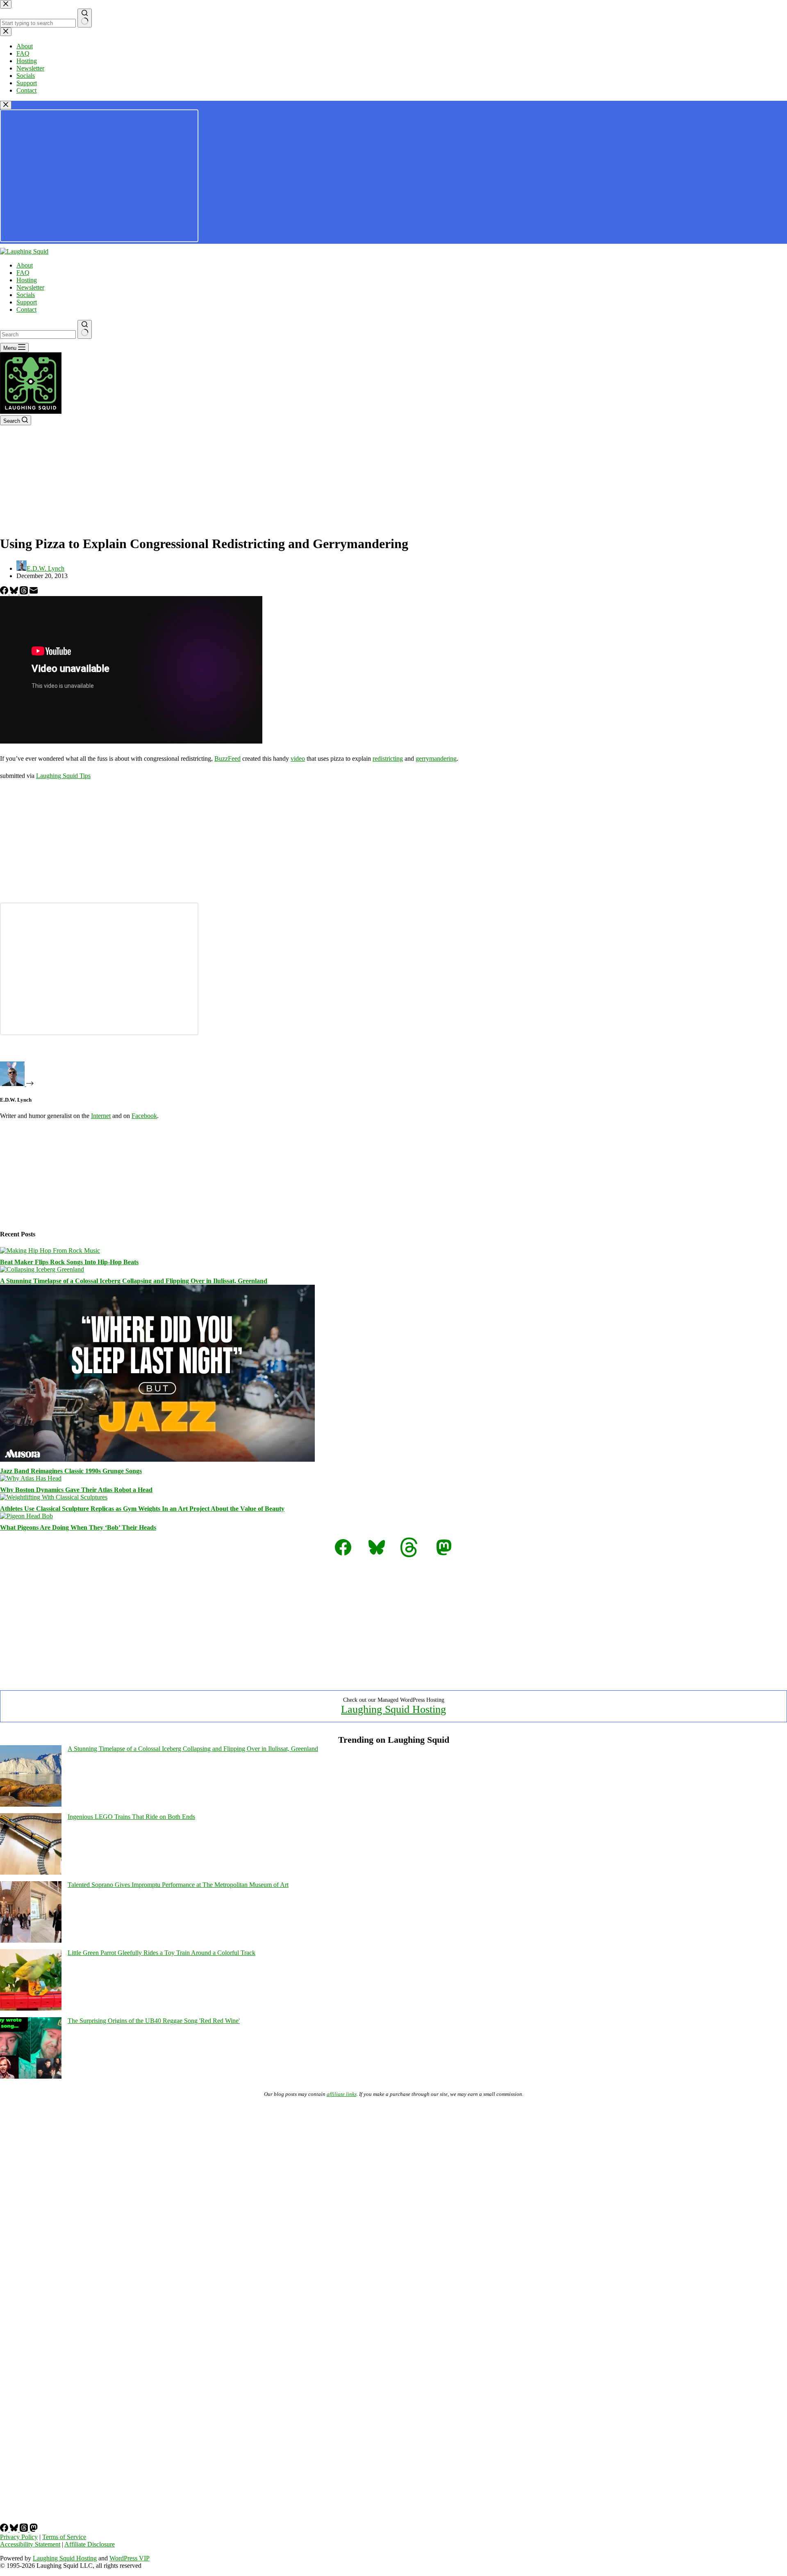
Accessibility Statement (30, 2544)
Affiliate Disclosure (90, 2544)
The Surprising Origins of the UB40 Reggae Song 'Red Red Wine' (154, 2021)
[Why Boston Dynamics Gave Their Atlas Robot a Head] (31, 1478)
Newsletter (30, 287)
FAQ (23, 273)
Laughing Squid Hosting (393, 1709)
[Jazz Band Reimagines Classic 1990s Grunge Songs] (157, 1459)
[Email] (34, 592)
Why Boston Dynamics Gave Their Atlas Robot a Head (76, 1490)
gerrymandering (436, 759)
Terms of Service (64, 2537)
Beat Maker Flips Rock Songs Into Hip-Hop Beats (69, 1262)
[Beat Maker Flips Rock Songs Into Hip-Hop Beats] (50, 1251)
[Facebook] (5, 592)
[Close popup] (6, 105)
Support (27, 302)
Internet (101, 1116)
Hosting (27, 280)
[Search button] (85, 329)
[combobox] (38, 334)
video (298, 759)
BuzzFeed (227, 759)
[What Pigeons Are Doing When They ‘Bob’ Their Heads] (26, 1516)
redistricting (388, 759)
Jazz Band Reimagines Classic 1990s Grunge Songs (71, 1471)
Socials (26, 295)
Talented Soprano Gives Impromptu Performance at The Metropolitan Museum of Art (178, 1885)
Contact (26, 310)
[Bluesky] (15, 592)
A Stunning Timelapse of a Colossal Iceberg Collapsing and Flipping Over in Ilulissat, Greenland (134, 1281)
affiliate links (342, 2094)
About (25, 265)
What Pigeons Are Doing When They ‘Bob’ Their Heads (78, 1527)
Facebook (144, 1116)
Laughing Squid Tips (63, 776)
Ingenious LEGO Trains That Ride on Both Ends (131, 1817)
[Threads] (25, 592)
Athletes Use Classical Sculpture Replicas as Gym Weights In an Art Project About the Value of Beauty (142, 1509)
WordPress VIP (130, 2558)
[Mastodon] (34, 2530)
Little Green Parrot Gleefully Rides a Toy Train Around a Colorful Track (161, 1953)
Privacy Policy (19, 2537)
